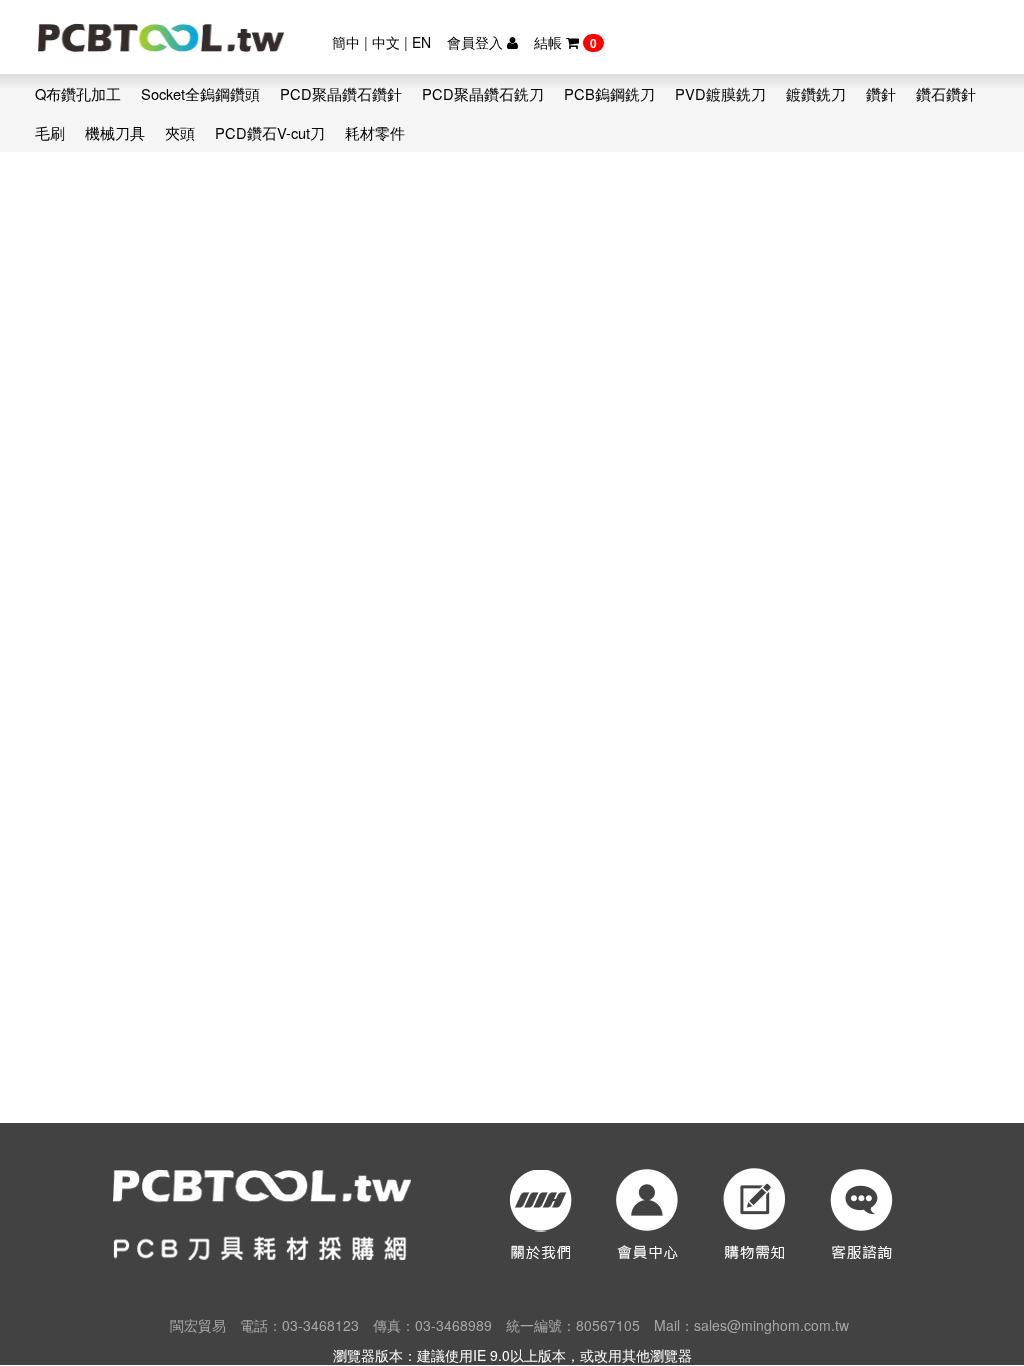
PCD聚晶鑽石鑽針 (341, 93)
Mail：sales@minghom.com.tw (751, 1325)
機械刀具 (115, 132)
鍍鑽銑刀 (816, 93)
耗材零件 (375, 132)
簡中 (346, 42)
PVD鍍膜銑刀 (720, 93)
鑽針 (881, 93)
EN (421, 42)
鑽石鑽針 (946, 93)
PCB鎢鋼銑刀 (609, 93)
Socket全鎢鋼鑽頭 (200, 93)
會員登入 (477, 42)
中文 (386, 42)
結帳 (565, 42)
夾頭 (180, 132)
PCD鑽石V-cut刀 (270, 132)
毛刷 (50, 132)
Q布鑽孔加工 (78, 93)
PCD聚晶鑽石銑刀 (483, 93)
